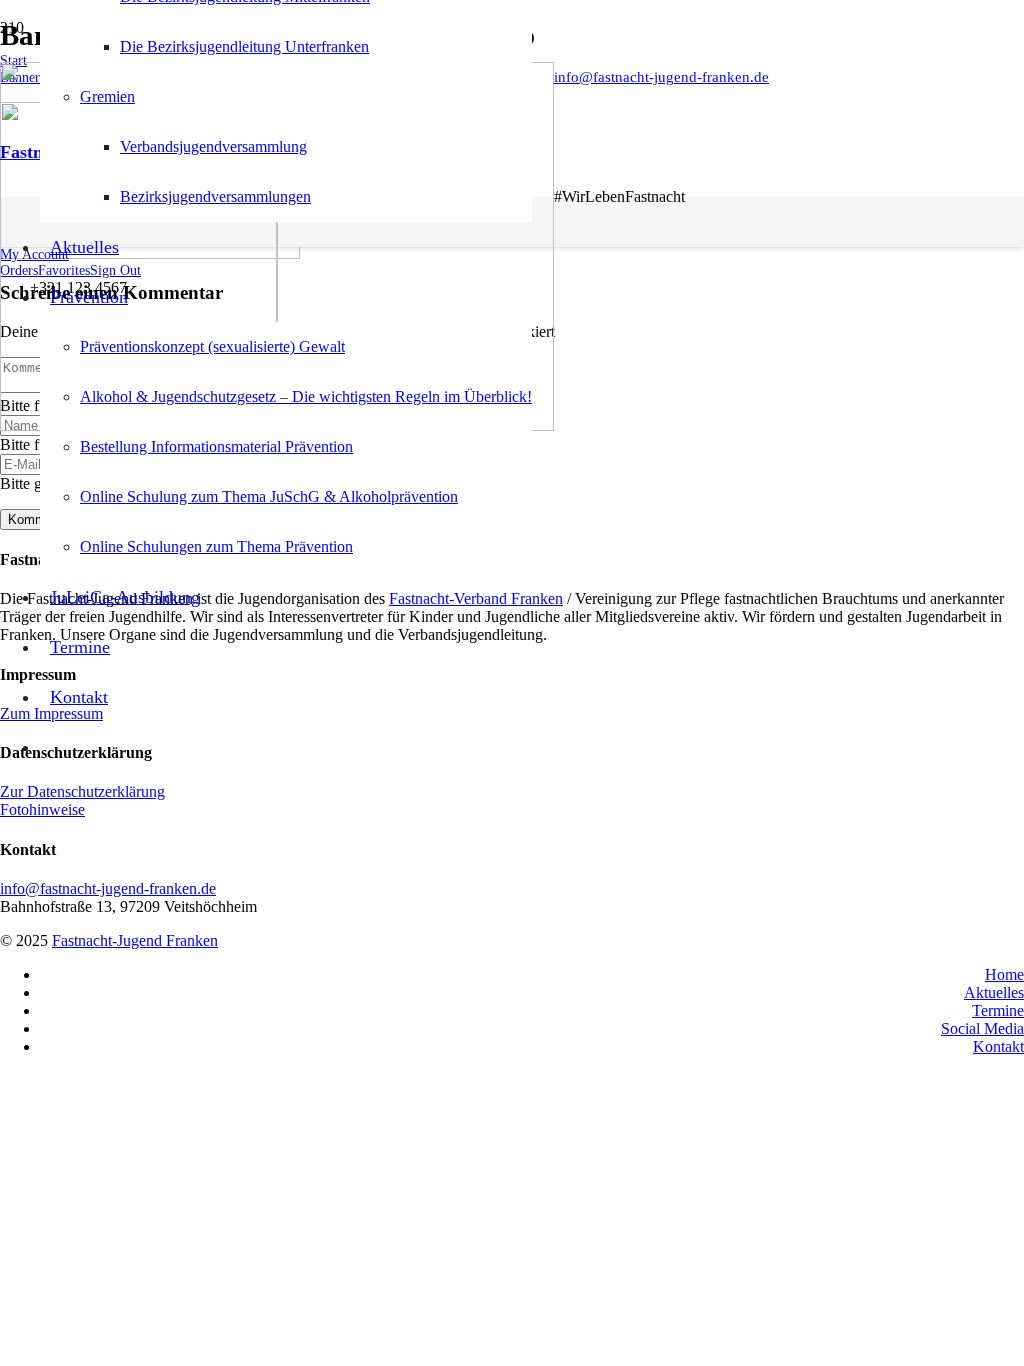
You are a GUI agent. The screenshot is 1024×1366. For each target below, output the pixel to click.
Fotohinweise (42, 809)
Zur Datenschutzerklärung (82, 791)
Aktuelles (994, 992)
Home (1004, 974)
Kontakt (998, 1046)
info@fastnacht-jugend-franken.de (108, 888)
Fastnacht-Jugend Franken (135, 940)
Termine (998, 1010)
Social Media (982, 1028)
